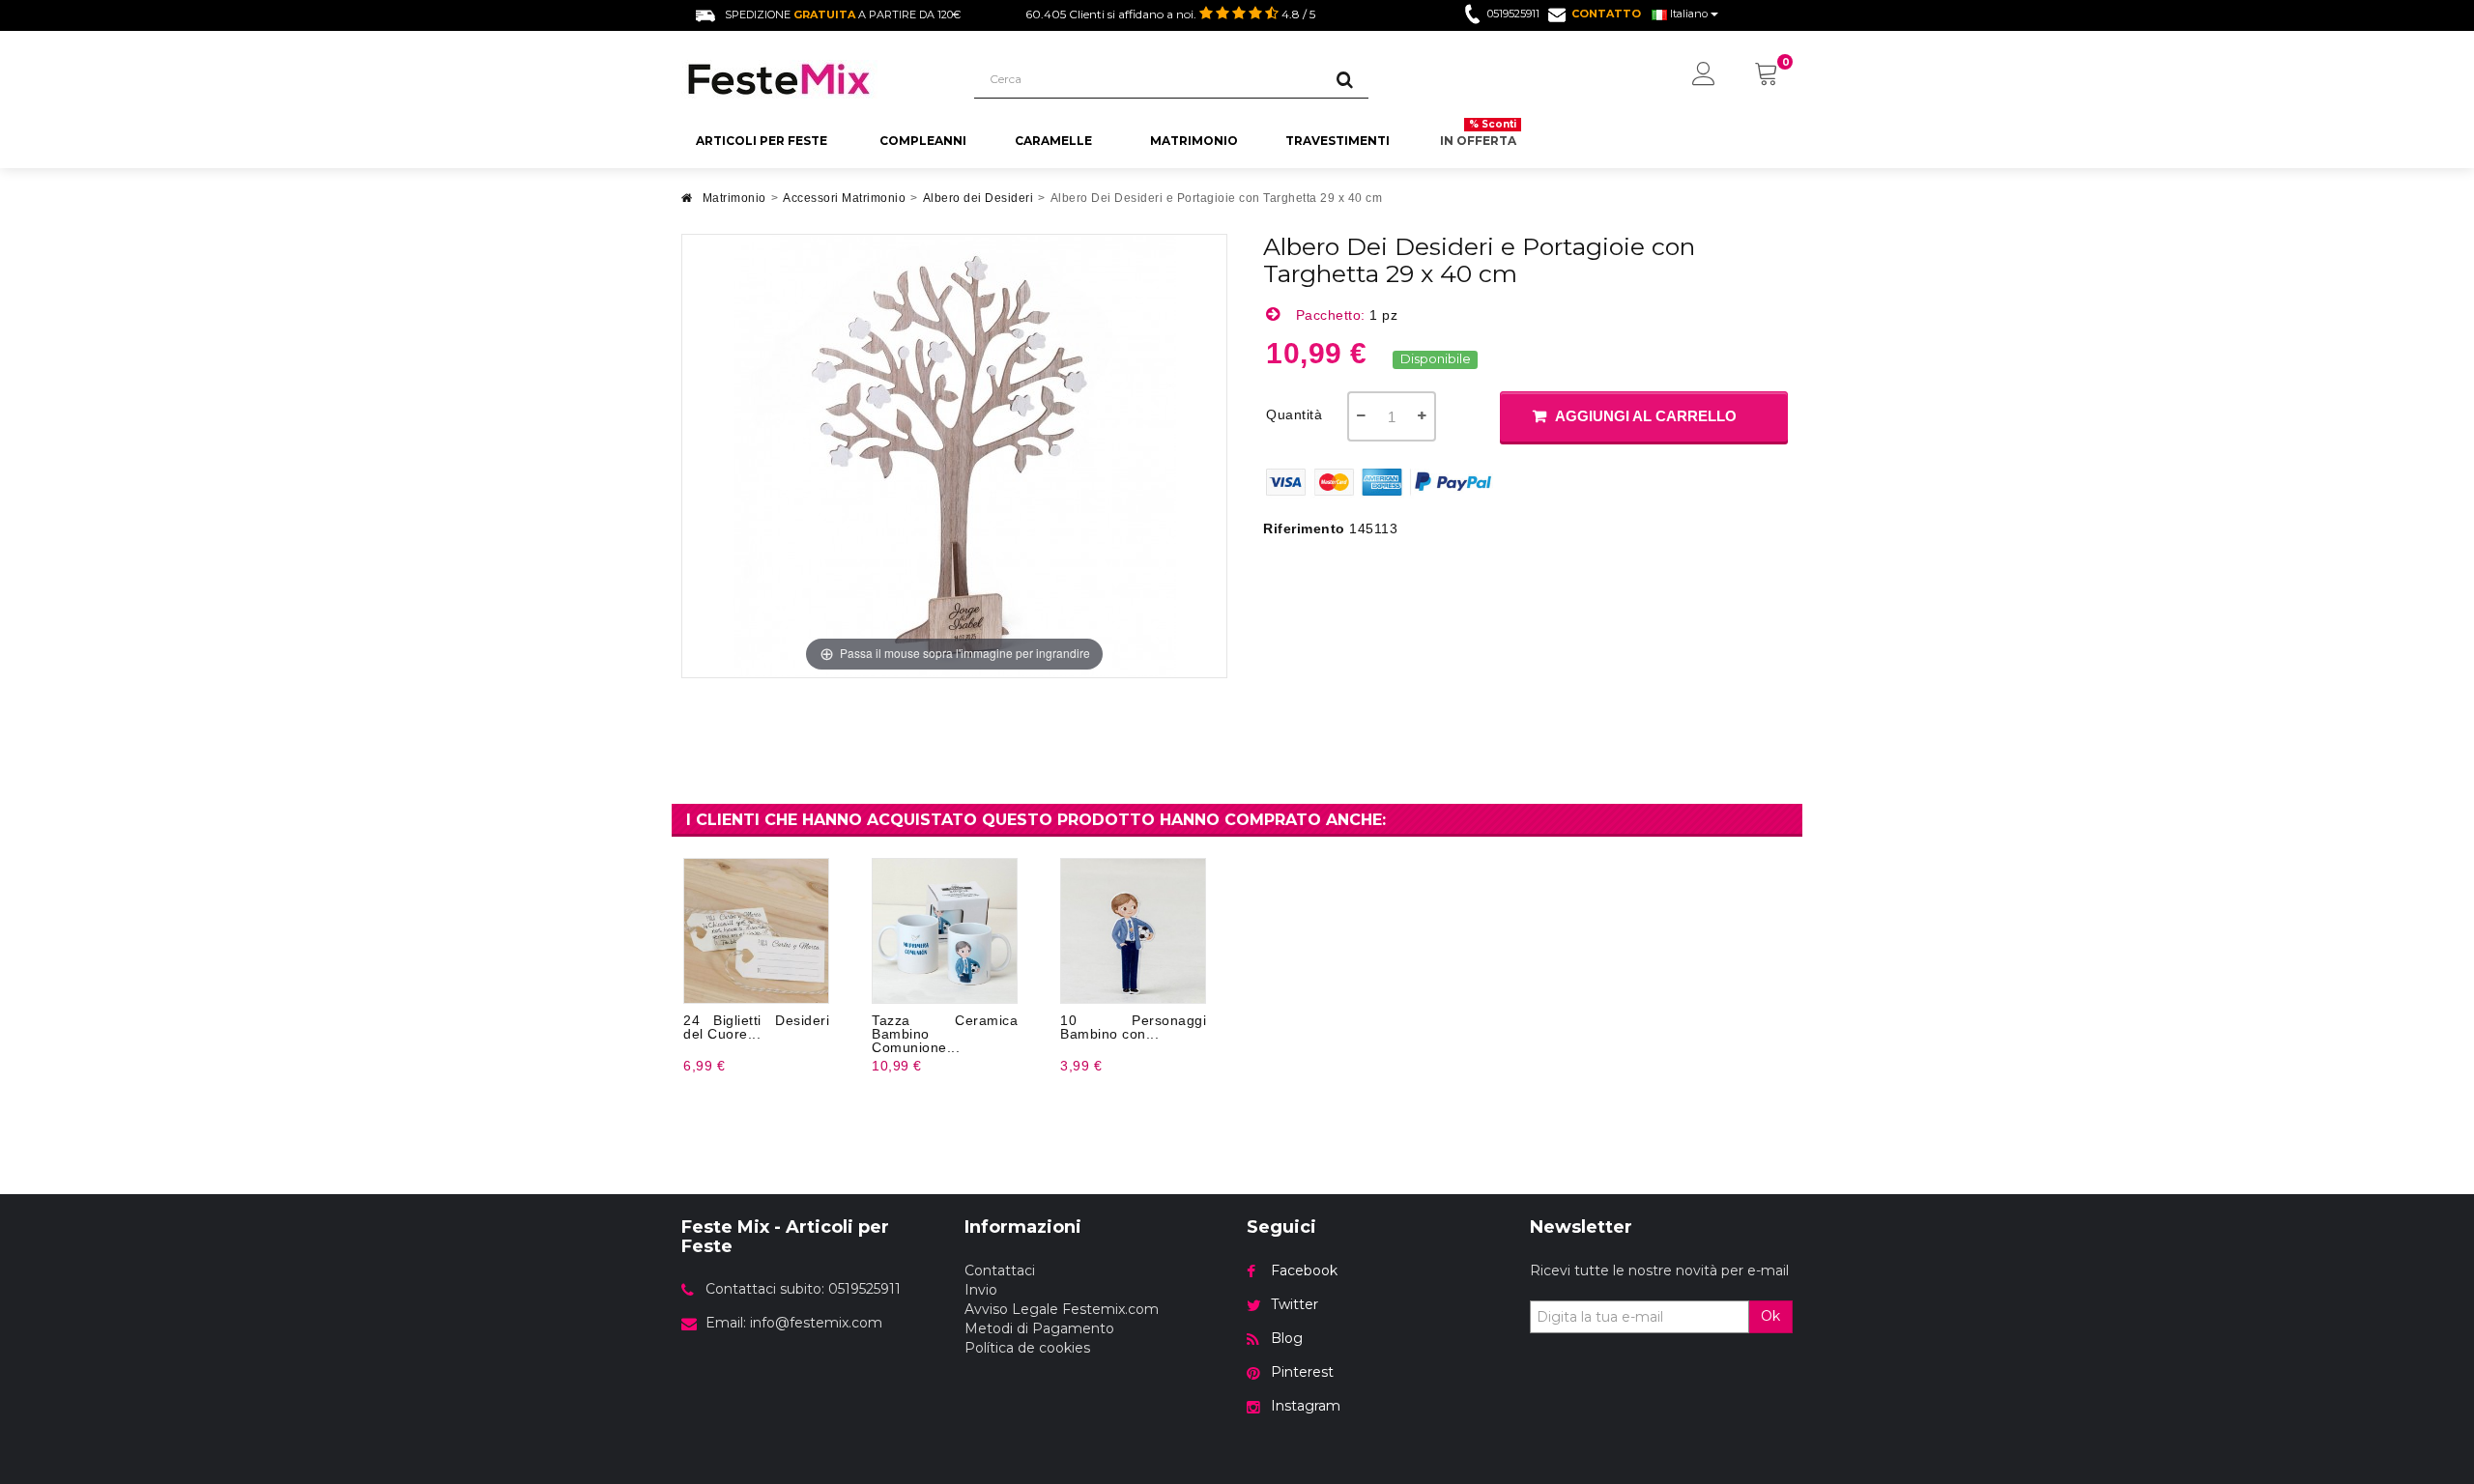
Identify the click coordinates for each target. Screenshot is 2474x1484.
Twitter (1295, 1304)
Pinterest (1302, 1372)
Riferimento (1304, 528)
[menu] (1704, 75)
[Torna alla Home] (687, 203)
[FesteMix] (813, 79)
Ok (1770, 1316)
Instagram (1306, 1406)
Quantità (1294, 414)
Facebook (1304, 1270)
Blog (1287, 1338)
